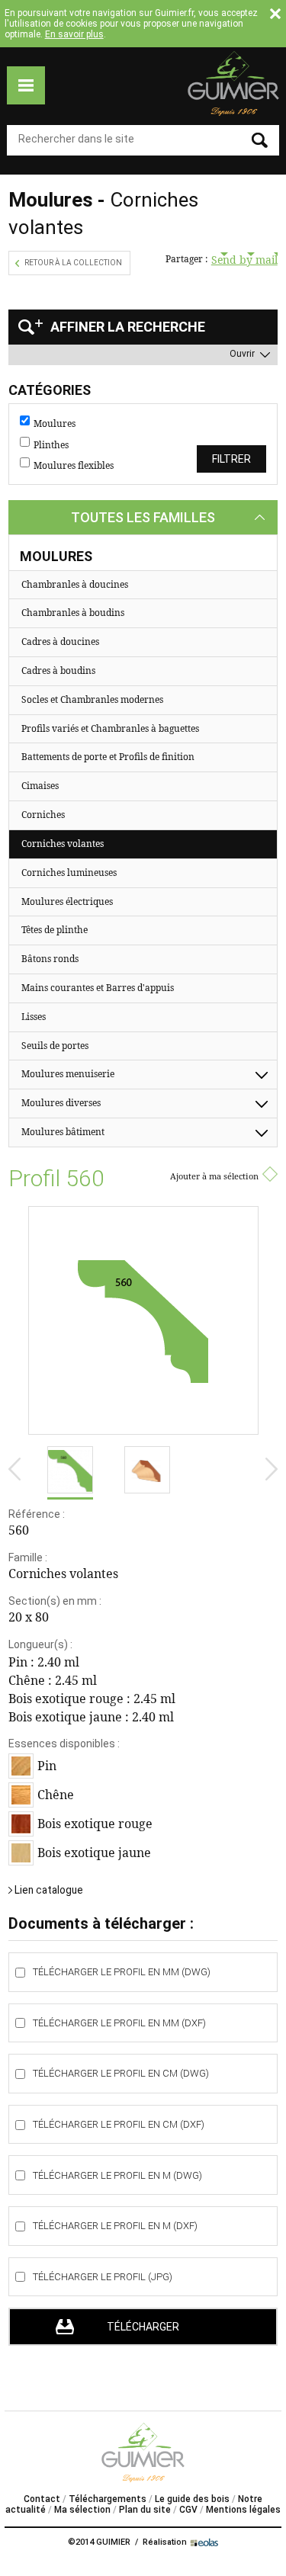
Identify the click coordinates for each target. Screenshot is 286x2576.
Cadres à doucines (60, 642)
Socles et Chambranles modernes (92, 699)
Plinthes (51, 445)
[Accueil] (233, 83)
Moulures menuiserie (68, 1074)
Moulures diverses (61, 1103)
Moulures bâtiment (63, 1132)
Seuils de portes (55, 1046)
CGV (188, 2510)
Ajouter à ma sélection (214, 1176)
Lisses (34, 1017)
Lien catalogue (49, 1890)
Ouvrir (242, 354)
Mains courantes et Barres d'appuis (98, 988)
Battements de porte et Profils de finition (108, 757)
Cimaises (40, 786)
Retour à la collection (73, 263)
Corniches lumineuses (69, 873)
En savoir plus (74, 34)
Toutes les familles (143, 517)
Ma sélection (82, 2510)
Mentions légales (243, 2510)
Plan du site (145, 2510)
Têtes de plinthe (55, 930)
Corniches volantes (63, 844)
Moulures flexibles (74, 466)
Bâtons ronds (50, 959)
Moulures (55, 424)
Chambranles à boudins (73, 613)
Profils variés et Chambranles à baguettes (110, 728)
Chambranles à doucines (75, 584)
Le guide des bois (192, 2499)
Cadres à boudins (58, 670)
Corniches (43, 815)
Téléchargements (108, 2499)
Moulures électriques (67, 901)
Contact (42, 2499)
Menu (26, 85)
